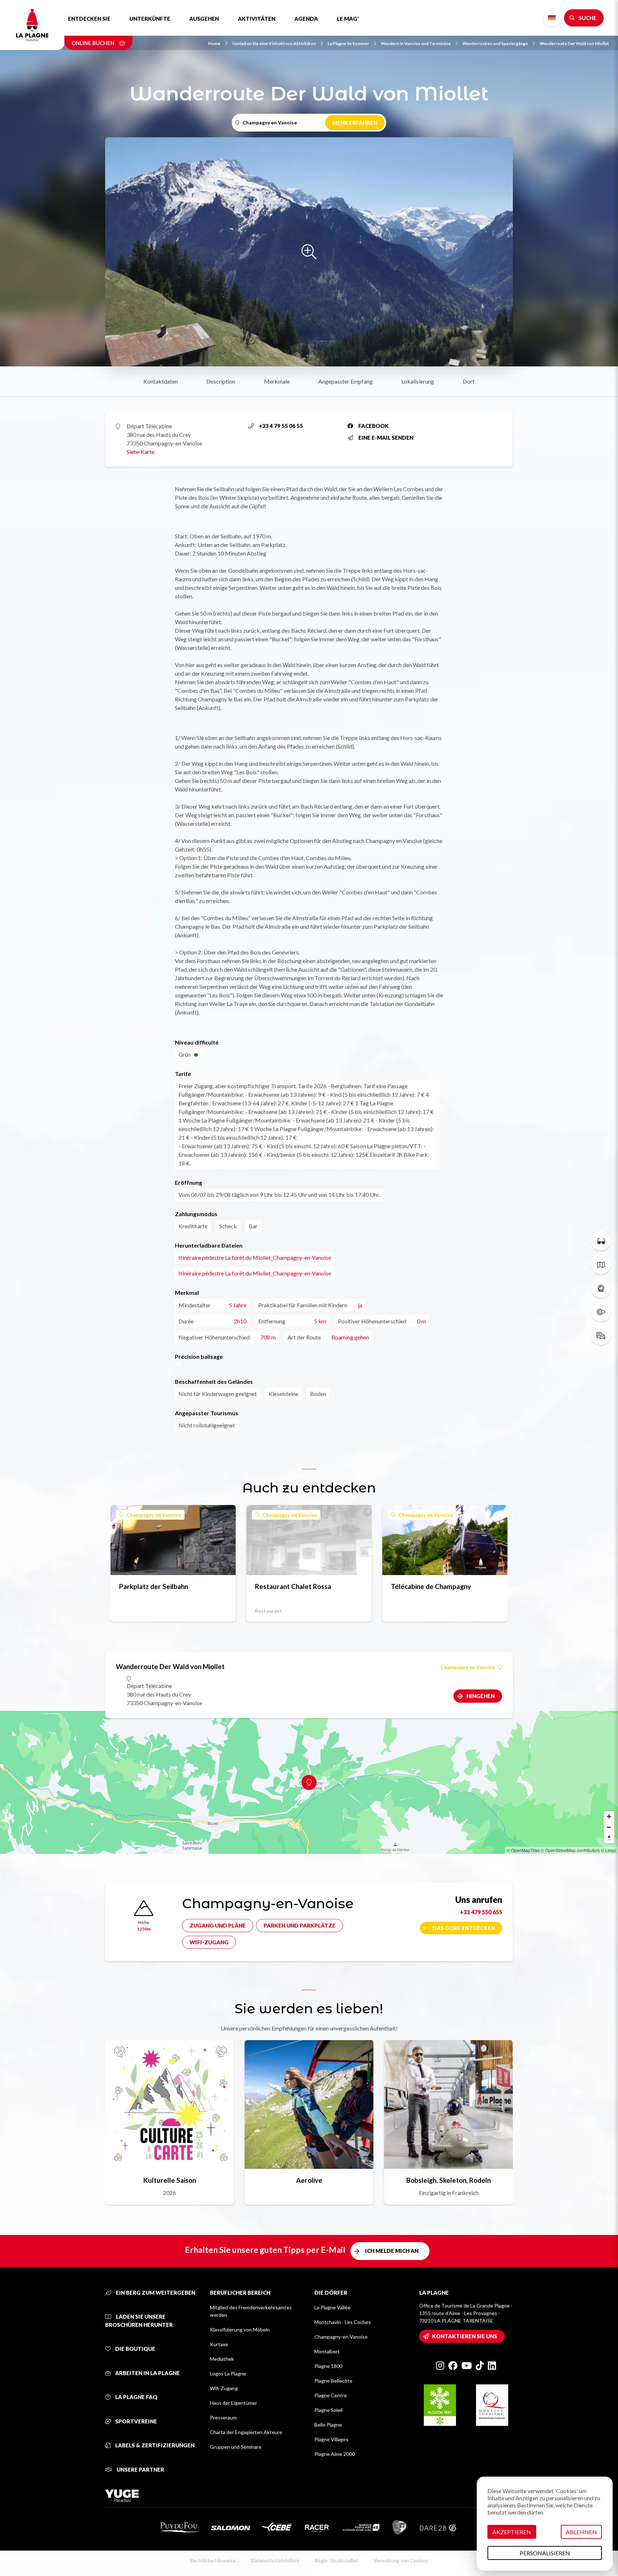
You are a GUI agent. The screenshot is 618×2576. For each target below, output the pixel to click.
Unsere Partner (140, 2469)
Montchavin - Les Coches (343, 2322)
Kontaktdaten (161, 381)
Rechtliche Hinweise (213, 2560)
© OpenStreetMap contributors (570, 1850)
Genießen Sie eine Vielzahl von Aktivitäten (274, 43)
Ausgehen (204, 19)
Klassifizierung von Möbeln (240, 2330)
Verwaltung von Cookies (401, 2560)
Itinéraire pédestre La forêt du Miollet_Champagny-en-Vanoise (255, 1257)
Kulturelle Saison (170, 2180)
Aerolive (309, 2180)
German (552, 18)
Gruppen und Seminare (236, 2447)
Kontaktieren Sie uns (465, 2336)
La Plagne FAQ (136, 2397)
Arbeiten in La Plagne (147, 2373)
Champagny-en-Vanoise (341, 2337)
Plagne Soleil (328, 2410)
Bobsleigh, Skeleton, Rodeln (448, 2180)
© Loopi (609, 1850)
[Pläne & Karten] (601, 1264)
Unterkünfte (150, 19)
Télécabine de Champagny (431, 1586)
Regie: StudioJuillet (336, 2560)
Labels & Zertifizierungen (154, 2445)
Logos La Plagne (228, 2373)
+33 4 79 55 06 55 (281, 426)
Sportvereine (136, 2421)
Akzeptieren (512, 2532)
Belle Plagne (328, 2425)
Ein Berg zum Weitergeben (155, 2293)
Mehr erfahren (355, 123)
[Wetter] (601, 1312)
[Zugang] (601, 1335)
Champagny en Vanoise (154, 1515)
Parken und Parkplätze (300, 1925)
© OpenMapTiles (523, 1850)
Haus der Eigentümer (234, 2403)
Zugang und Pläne (218, 1925)
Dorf (469, 381)
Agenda (306, 19)
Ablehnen (581, 2532)
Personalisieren (545, 2553)
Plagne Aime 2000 (335, 2454)
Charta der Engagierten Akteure (246, 2432)
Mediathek (222, 2359)
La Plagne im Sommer (348, 43)
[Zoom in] (609, 1816)
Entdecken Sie (89, 19)
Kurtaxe (219, 2344)
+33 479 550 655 (481, 1912)
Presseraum (223, 2417)
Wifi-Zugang (209, 1942)
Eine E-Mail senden (386, 438)
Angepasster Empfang (345, 381)
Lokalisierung (418, 381)
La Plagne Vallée (332, 2307)
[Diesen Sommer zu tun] (601, 1241)
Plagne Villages (331, 2439)
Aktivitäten (257, 19)
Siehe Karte (141, 452)
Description (221, 381)
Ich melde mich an (392, 2251)
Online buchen (94, 43)
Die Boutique (135, 2349)
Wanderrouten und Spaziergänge (495, 43)
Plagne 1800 (328, 2366)
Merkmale (277, 381)
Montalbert (327, 2351)
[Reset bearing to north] (609, 1838)
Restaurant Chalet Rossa (293, 1586)
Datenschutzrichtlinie (275, 2560)
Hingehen (480, 1696)
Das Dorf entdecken (464, 1928)
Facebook (374, 426)
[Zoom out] (609, 1827)
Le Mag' (348, 19)
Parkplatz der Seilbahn (154, 1586)
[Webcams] (601, 1288)
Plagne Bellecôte (333, 2381)
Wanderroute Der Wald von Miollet (574, 43)
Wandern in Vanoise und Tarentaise (416, 43)
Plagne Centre (331, 2395)
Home (214, 43)
